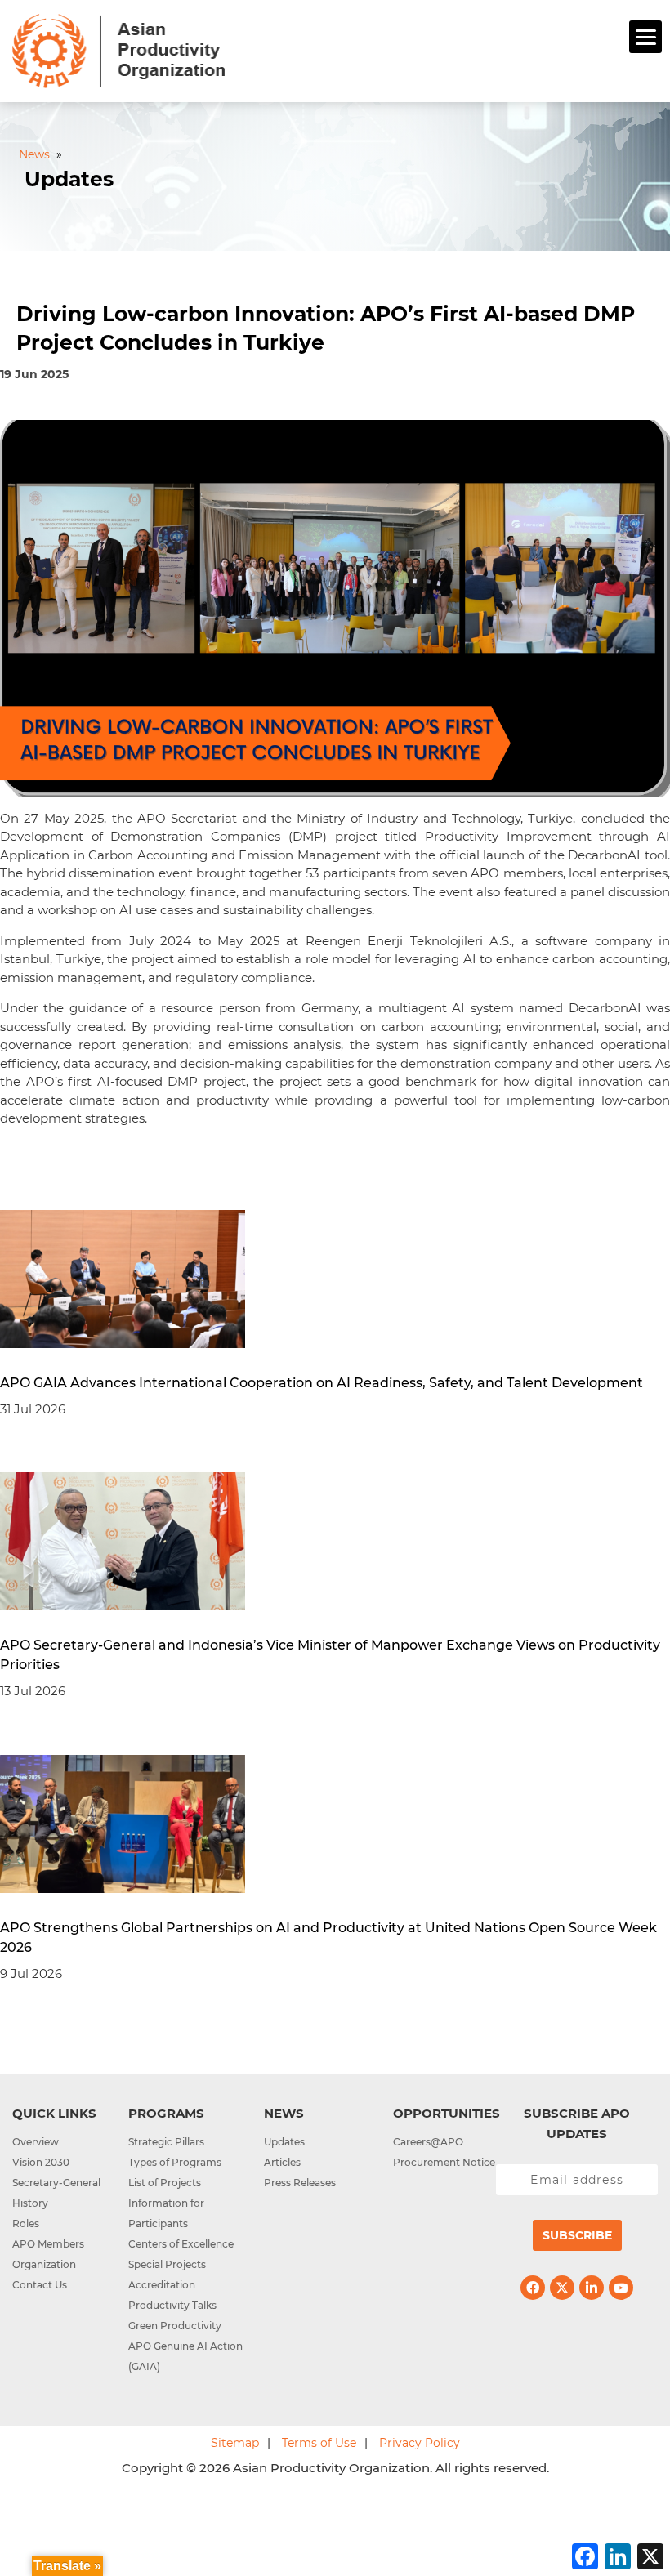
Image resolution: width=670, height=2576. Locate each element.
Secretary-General (56, 2183)
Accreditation (162, 2285)
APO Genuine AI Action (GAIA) (185, 2356)
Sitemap (235, 2443)
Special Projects (167, 2264)
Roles (26, 2223)
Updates (284, 2142)
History (30, 2203)
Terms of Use (319, 2443)
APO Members (48, 2244)
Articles (282, 2162)
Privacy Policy (420, 2443)
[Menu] (645, 37)
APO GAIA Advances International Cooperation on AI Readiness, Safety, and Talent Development (322, 1383)
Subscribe (577, 2235)
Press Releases (300, 2183)
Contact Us (40, 2285)
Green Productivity (175, 2326)
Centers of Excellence (181, 2244)
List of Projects (165, 2183)
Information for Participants (166, 2213)
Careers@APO (428, 2142)
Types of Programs (175, 2162)
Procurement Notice (444, 2162)
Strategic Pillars (166, 2142)
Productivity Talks (172, 2305)
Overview (36, 2142)
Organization (44, 2264)
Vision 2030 (41, 2162)
